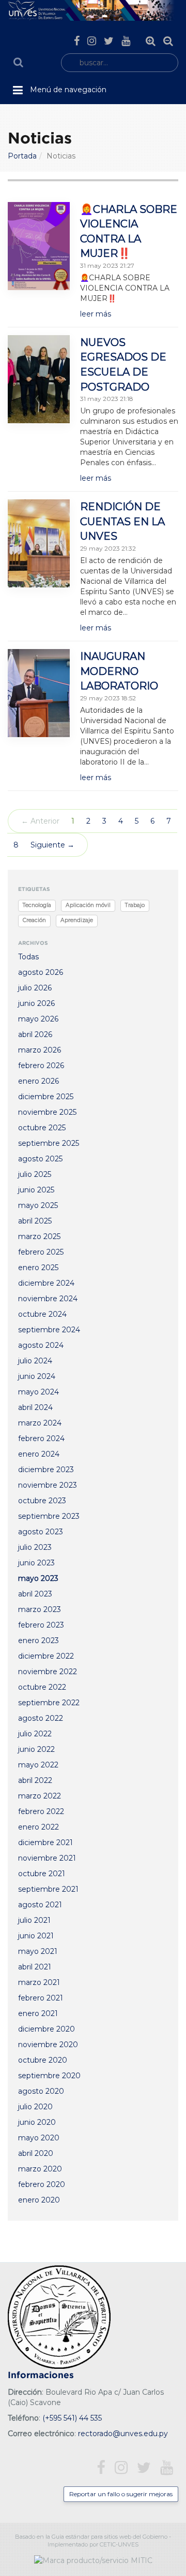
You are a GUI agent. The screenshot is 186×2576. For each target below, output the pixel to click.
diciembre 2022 (46, 1656)
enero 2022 (38, 1827)
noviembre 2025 (47, 1112)
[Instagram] (92, 41)
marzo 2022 (40, 1796)
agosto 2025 (40, 1159)
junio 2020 (37, 2122)
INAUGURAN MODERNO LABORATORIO (119, 671)
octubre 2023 (42, 1501)
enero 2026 (38, 1081)
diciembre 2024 (46, 1283)
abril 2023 (35, 1594)
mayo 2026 (38, 1019)
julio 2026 (35, 988)
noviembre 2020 (48, 2045)
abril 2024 (35, 1407)
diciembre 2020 (47, 2029)
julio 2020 (35, 2107)
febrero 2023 (41, 1625)
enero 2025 (38, 1268)
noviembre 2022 (48, 1672)
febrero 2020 (42, 2184)
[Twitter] (109, 41)
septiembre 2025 (49, 1143)
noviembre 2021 (47, 1858)
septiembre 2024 (49, 1330)
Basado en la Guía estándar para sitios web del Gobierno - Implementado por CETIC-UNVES (93, 2541)
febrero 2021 (41, 1998)
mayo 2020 (39, 2138)
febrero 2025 (41, 1252)
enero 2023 (38, 1640)
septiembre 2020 (49, 2076)
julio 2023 (35, 1547)
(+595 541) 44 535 (72, 2418)
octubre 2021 (42, 1874)
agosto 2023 (41, 1532)
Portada (22, 156)
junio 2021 (36, 1936)
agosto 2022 (41, 1718)
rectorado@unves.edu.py (123, 2434)
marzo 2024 (40, 1423)
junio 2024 (37, 1376)
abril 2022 (35, 1780)
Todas (28, 957)
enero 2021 (38, 2013)
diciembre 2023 (46, 1470)
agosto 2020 (41, 2091)
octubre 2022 (42, 1687)
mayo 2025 (38, 1205)
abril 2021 (35, 1967)
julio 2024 (35, 1361)
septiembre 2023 (49, 1516)
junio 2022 (36, 1749)
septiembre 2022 (49, 1703)
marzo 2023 (40, 1609)
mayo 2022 (38, 1765)
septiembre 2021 (48, 1889)
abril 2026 (35, 1034)
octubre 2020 (43, 2060)
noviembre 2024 (48, 1299)
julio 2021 (34, 1920)
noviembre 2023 (48, 1485)
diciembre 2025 (46, 1097)
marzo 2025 (39, 1236)
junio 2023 (36, 1563)
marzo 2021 (39, 1982)
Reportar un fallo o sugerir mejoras (121, 2494)
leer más (96, 314)
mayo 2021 (38, 1951)
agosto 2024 (41, 1345)
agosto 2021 (40, 1905)
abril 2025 (35, 1221)
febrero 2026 (41, 1066)
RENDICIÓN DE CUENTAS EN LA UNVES (122, 521)
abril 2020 (36, 2153)
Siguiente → (52, 845)
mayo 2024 (38, 1392)
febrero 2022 (41, 1811)
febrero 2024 (41, 1438)
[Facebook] (77, 41)
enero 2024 (39, 1454)
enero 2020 (39, 2200)
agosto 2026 (41, 972)
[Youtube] (126, 41)
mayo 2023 (38, 1578)
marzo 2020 (40, 2169)
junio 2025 (36, 1190)
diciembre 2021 (45, 1843)
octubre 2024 (42, 1314)
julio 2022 (35, 1734)
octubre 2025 (42, 1128)
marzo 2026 (40, 1050)
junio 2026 (36, 1003)
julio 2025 (35, 1174)
